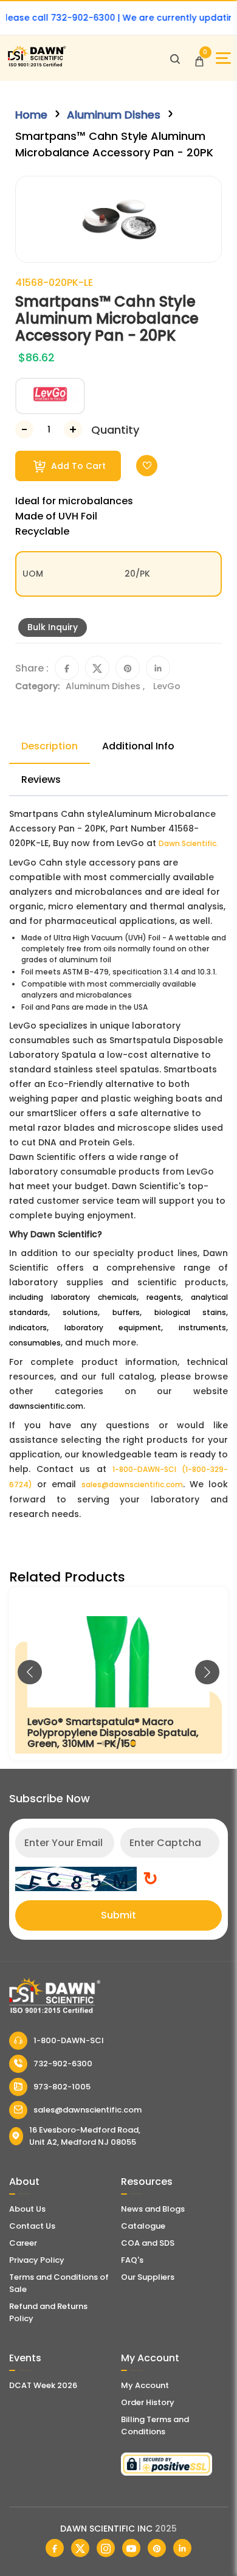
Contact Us (32, 2226)
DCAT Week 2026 (43, 2385)
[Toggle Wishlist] (147, 466)
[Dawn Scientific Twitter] (80, 2548)
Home (31, 115)
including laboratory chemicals (73, 1297)
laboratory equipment (113, 1328)
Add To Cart (77, 466)
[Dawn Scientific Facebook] (55, 2548)
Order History (148, 2402)
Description (50, 746)
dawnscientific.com (46, 1406)
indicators (28, 1328)
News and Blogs (153, 2209)
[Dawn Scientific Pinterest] (157, 2548)
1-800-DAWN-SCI (69, 2040)
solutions (80, 1312)
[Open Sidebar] (223, 58)
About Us (27, 2209)
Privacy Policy (37, 2260)
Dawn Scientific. (188, 843)
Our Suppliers (148, 2277)
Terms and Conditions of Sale (59, 2283)
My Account (145, 2385)
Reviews (41, 779)
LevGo (167, 686)
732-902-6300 (63, 2064)
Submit (118, 1915)
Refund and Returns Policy (48, 2312)
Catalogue (143, 2226)
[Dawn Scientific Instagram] (106, 2548)
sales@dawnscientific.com (132, 1484)
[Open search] (175, 58)
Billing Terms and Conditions (155, 2425)
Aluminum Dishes (114, 115)
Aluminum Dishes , (106, 686)
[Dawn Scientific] (36, 65)
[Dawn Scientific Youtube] (131, 2548)
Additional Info (138, 746)
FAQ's (132, 2260)
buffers (126, 1312)
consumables (35, 1343)
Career (23, 2243)
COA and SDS (148, 2243)
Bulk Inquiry (53, 627)
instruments (202, 1328)
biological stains (190, 1312)
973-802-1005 (62, 2087)
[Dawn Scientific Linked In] (182, 2548)
